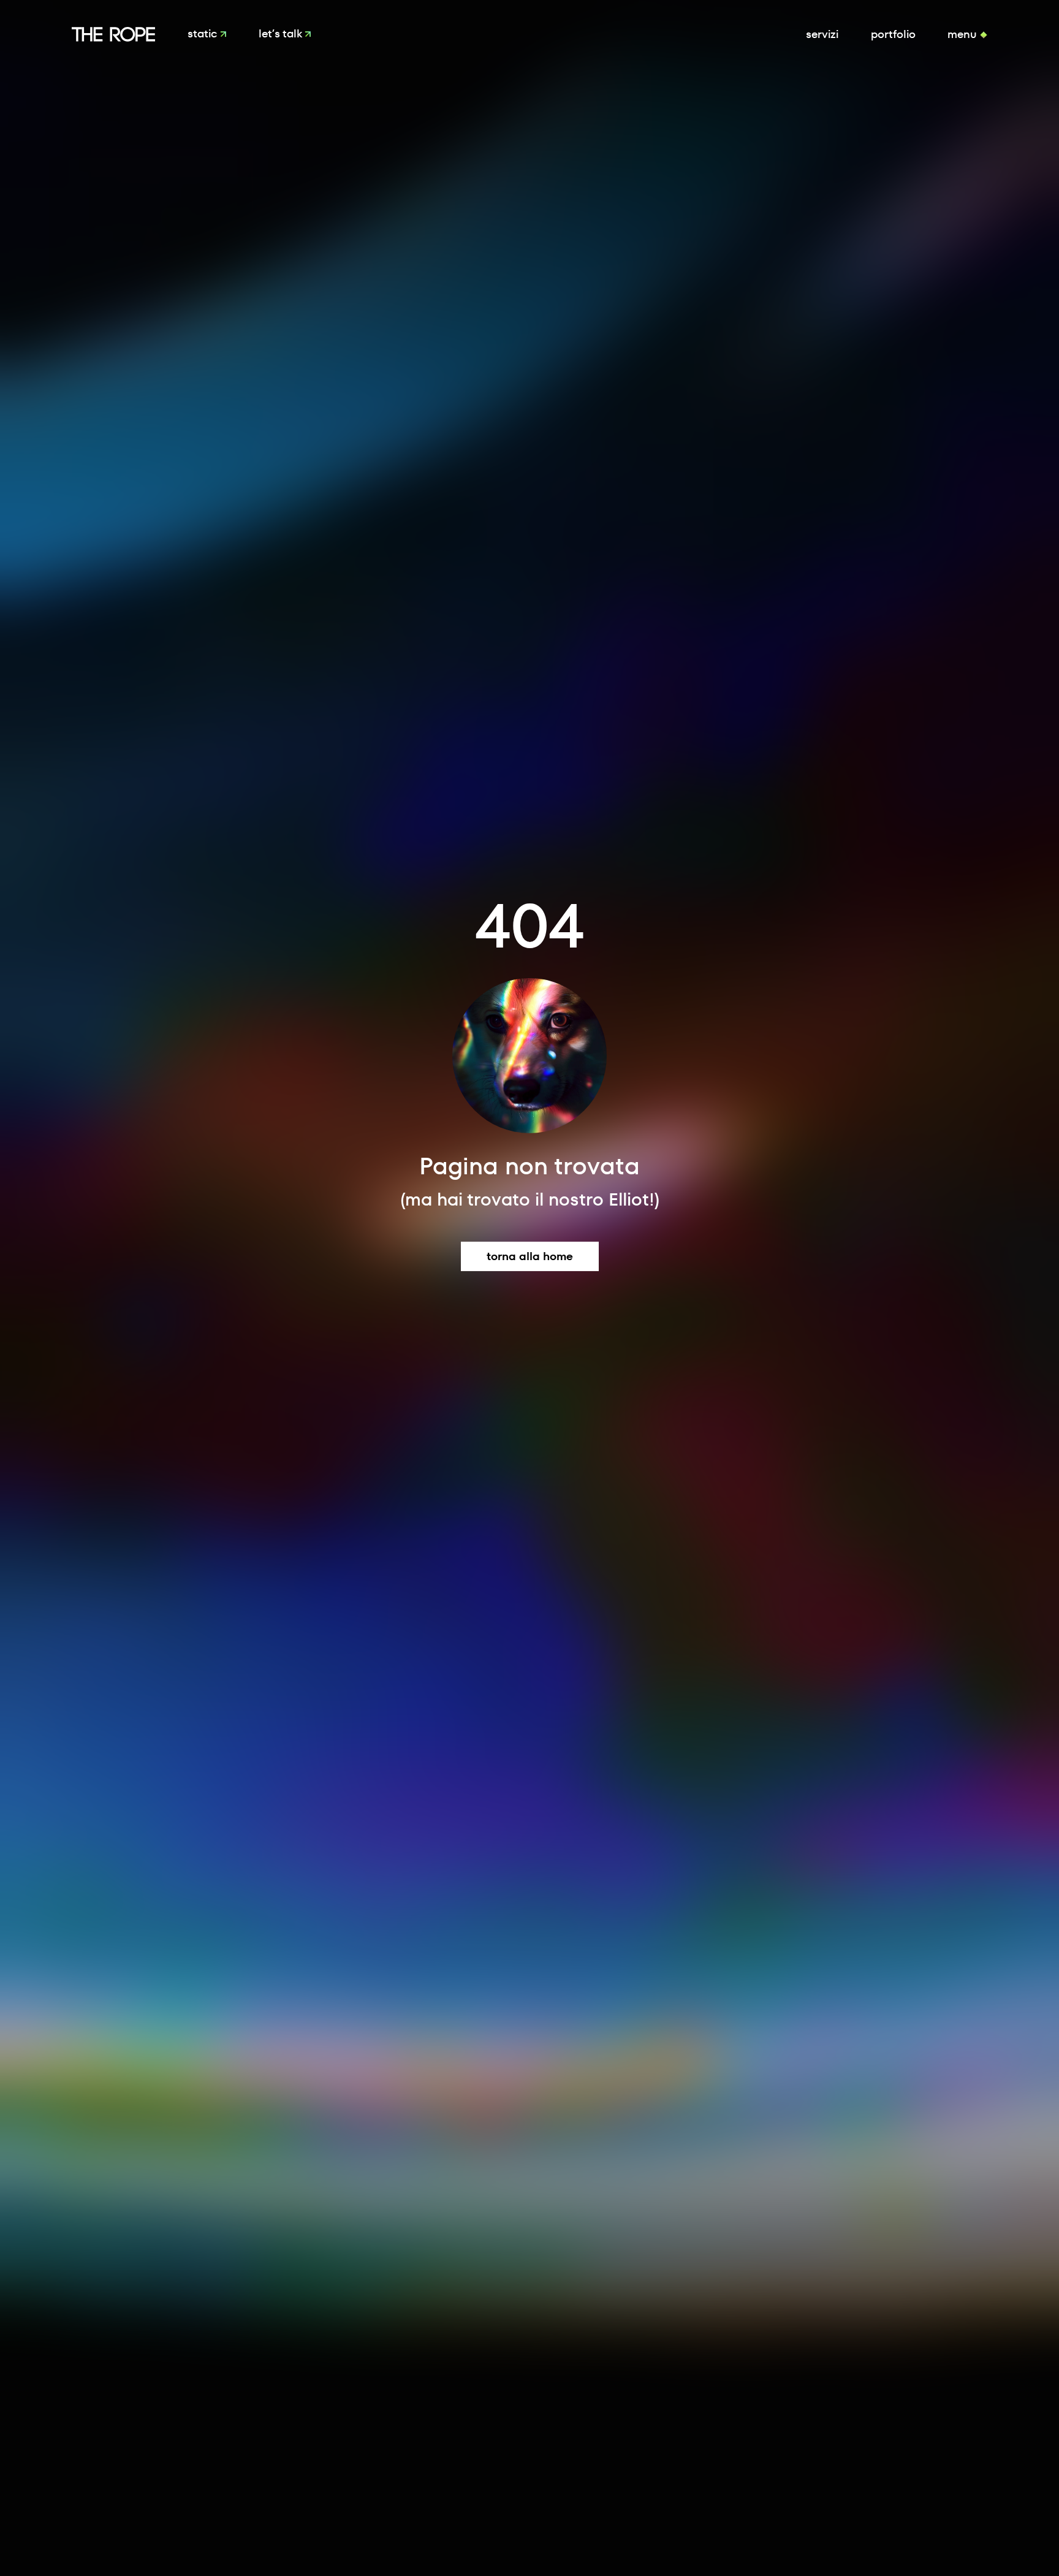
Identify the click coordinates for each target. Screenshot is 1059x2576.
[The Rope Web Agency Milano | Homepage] (114, 34)
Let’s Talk (282, 34)
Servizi (822, 34)
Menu (964, 34)
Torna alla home (530, 1256)
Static (204, 34)
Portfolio (893, 34)
